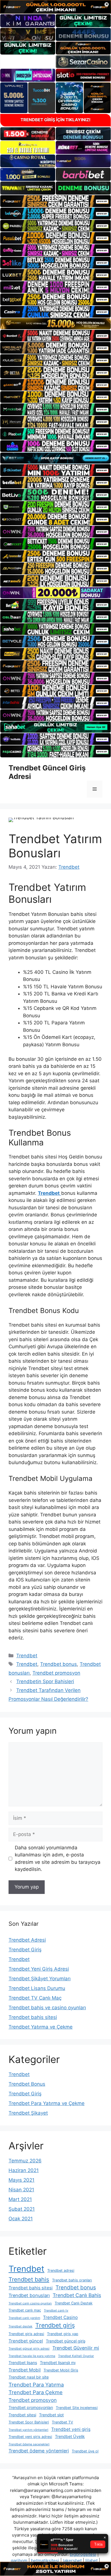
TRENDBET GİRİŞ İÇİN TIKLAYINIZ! (55, 120)
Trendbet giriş (55, 2325)
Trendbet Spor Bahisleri (29, 2422)
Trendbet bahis (29, 2279)
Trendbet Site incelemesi (77, 2408)
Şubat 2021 (22, 2209)
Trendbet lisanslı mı (58, 2363)
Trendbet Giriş (25, 1950)
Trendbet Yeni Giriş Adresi (39, 1969)
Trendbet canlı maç (25, 2310)
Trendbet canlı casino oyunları (30, 2303)
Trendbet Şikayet (28, 2113)
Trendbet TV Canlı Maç (35, 1998)
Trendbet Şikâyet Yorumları (40, 1979)
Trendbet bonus (58, 1664)
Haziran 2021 (24, 2170)
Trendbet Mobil (25, 2370)
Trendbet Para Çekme (36, 2392)
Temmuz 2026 (25, 2161)
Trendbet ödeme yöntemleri (39, 2451)
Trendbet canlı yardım (24, 2318)
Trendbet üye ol (85, 2451)
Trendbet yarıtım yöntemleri (28, 2430)
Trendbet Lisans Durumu (37, 1988)
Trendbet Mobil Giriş (61, 2370)
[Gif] (55, 324)
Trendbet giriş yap (63, 2334)
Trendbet (27, 1656)
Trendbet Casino (60, 2317)
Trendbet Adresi (27, 1940)
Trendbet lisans (23, 2363)
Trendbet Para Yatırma (36, 2385)
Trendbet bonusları (29, 2295)
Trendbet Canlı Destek (74, 2303)
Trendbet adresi (61, 2270)
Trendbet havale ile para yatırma (32, 2356)
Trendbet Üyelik (70, 2436)
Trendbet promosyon (56, 1673)
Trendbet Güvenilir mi (76, 2348)
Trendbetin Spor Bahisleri (45, 1681)
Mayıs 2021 (21, 2180)
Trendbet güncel (26, 2341)
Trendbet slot (51, 2415)
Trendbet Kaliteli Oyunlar (76, 2356)
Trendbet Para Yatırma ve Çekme (47, 2103)
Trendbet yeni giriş (71, 2429)
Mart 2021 (20, 2199)
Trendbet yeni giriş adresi (30, 2437)
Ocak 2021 (21, 2219)
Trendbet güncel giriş (66, 2341)
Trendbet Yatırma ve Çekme (41, 2027)
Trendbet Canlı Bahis (77, 2295)
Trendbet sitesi (22, 2415)
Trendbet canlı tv (56, 2311)
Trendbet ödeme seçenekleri (29, 2444)
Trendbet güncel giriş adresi (29, 2349)
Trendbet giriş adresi (26, 2334)
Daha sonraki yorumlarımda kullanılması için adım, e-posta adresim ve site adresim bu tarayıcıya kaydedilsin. (58, 1859)
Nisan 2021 (21, 2190)
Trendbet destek (20, 2326)
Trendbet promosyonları (31, 2407)
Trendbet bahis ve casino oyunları (47, 2008)
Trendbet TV (62, 2422)
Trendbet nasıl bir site (29, 2377)
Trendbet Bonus (27, 2084)
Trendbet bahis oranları (72, 2280)
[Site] (55, 201)
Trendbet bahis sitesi (33, 2017)
